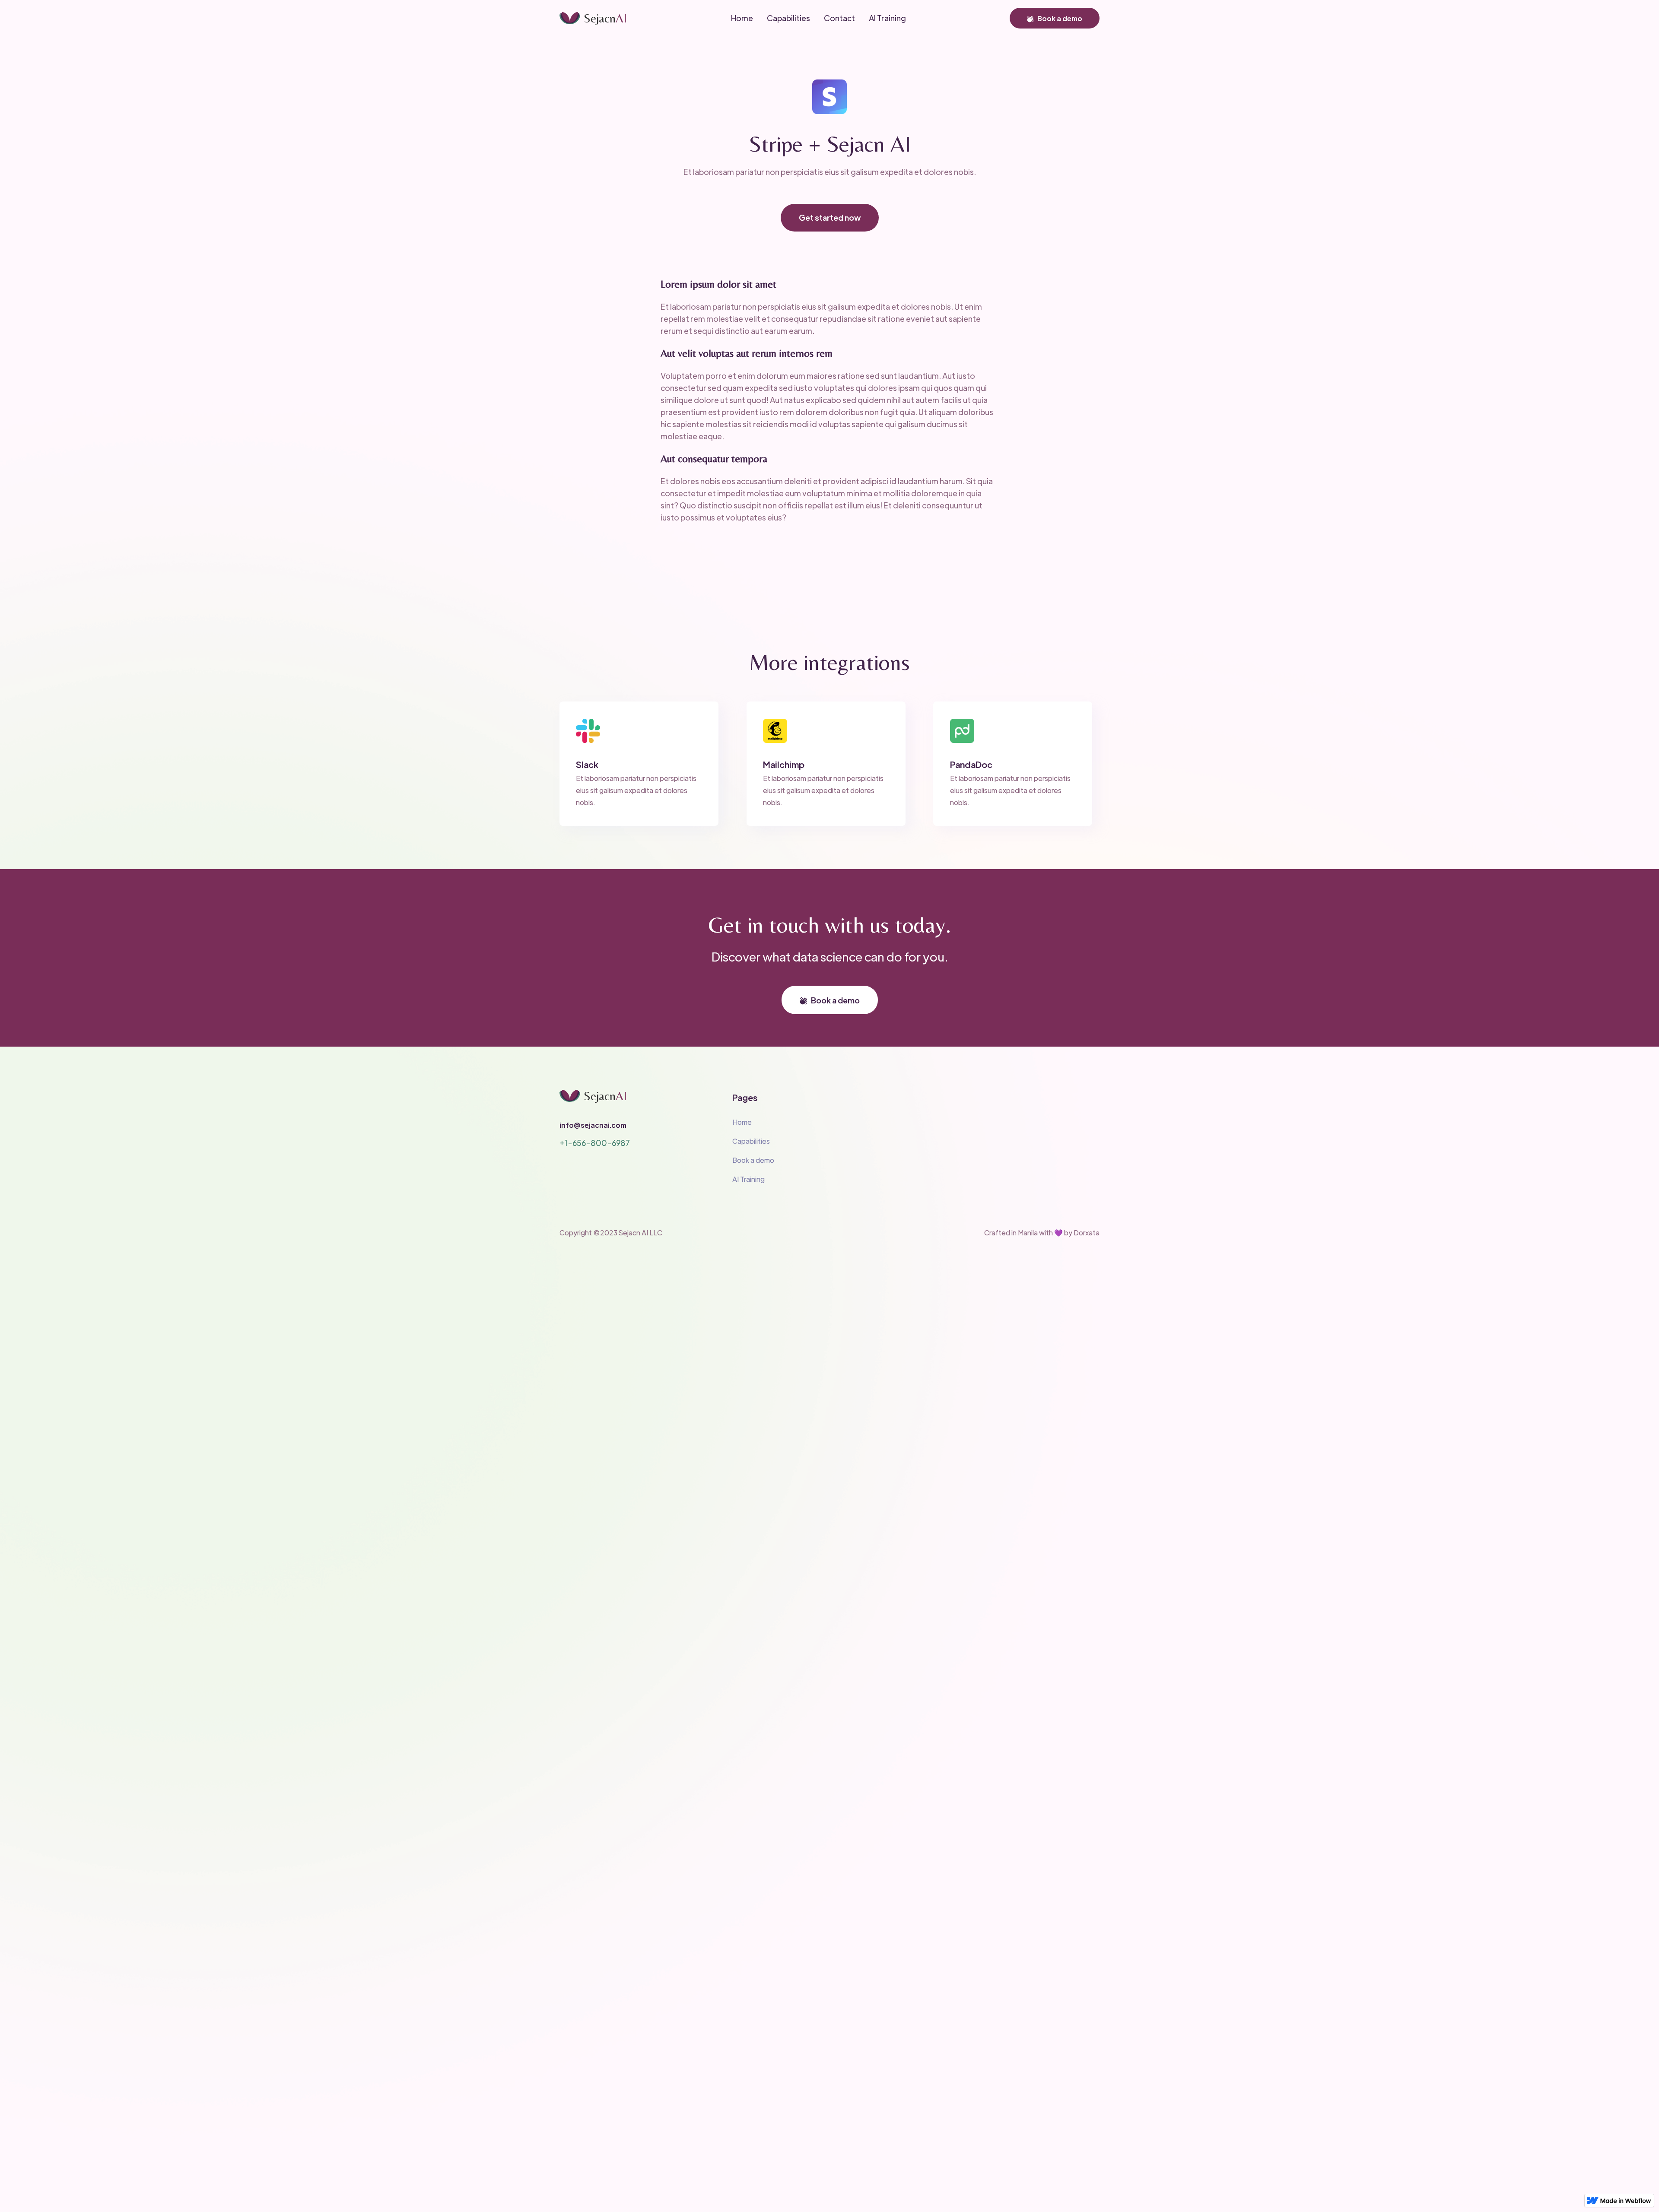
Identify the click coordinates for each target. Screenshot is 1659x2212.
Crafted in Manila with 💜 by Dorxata (1042, 1233)
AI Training (748, 1179)
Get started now (830, 217)
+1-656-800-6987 (595, 1143)
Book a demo (1055, 18)
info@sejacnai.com (593, 1125)
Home (742, 1122)
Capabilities (751, 1141)
